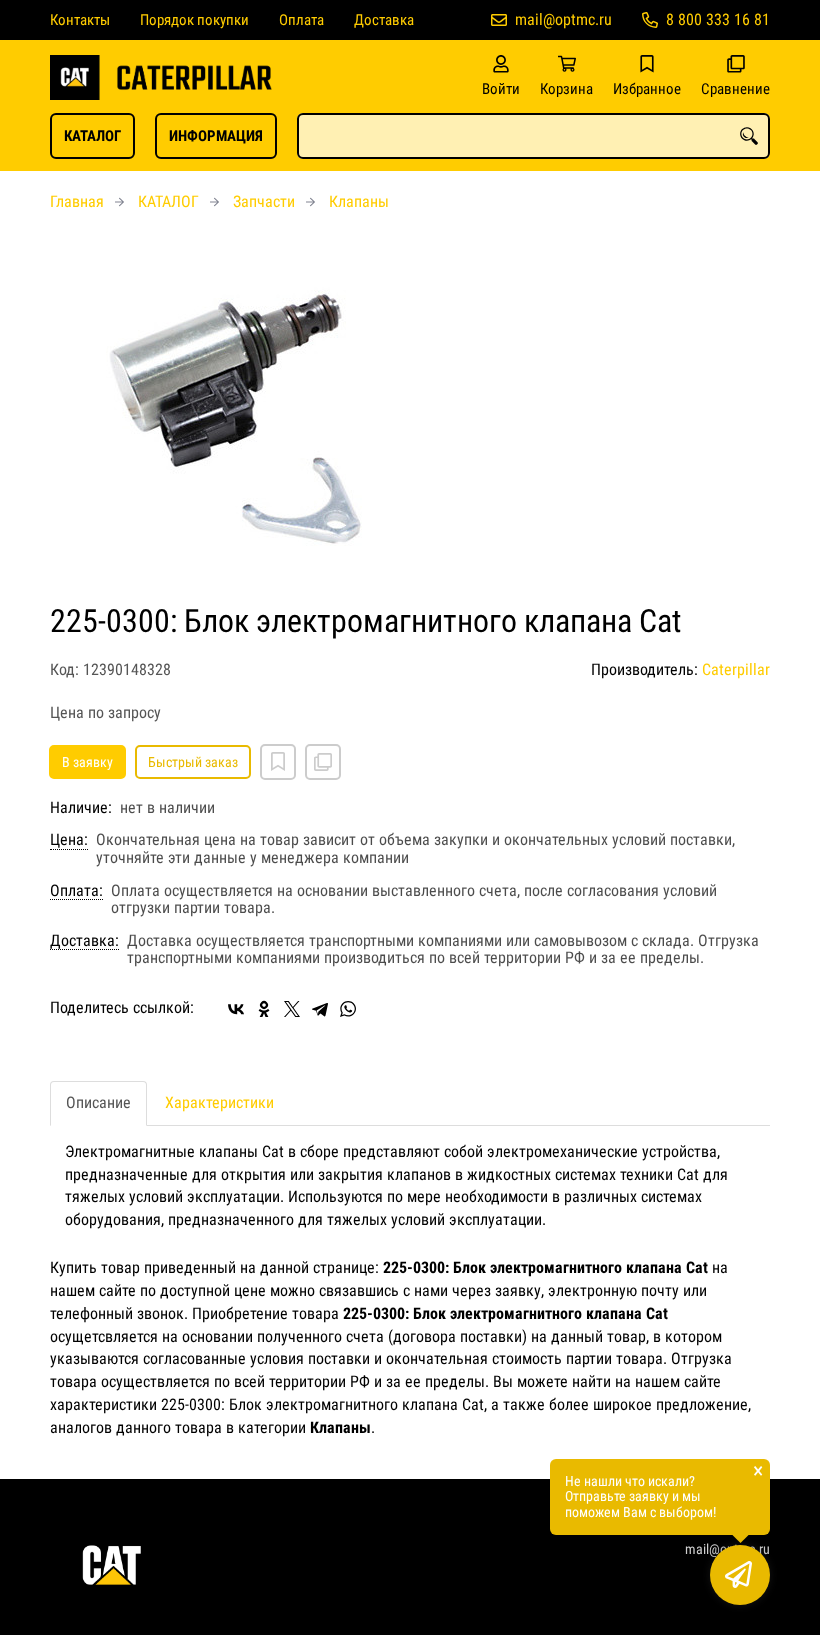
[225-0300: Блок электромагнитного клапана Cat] (410, 419)
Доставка (384, 20)
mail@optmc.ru (563, 19)
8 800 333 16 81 (718, 19)
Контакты (80, 20)
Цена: (69, 840)
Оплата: (76, 891)
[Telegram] (320, 1009)
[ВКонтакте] (236, 1009)
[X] (292, 1009)
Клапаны (359, 201)
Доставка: (84, 941)
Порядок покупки (194, 20)
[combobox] (533, 136)
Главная (77, 201)
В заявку (87, 762)
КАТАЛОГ (92, 136)
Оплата (301, 20)
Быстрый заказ (193, 762)
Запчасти (264, 201)
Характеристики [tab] (219, 1102)
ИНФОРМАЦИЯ (216, 136)
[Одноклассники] (264, 1009)
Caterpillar (736, 669)
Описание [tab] (98, 1102)
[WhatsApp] (348, 1009)
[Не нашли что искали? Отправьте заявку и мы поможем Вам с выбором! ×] (740, 1575)
